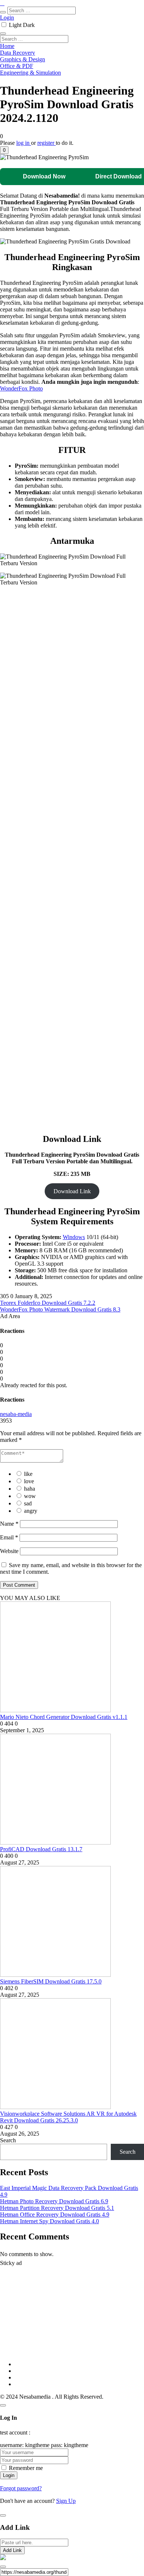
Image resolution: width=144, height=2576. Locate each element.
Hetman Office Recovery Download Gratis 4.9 (55, 2215)
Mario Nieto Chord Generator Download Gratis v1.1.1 (64, 1717)
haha (30, 1489)
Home (7, 46)
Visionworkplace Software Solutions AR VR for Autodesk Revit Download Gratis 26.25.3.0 (68, 2117)
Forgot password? (21, 2488)
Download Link (72, 1191)
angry (31, 1511)
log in (24, 143)
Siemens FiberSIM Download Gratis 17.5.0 (51, 1981)
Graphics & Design (23, 59)
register (47, 143)
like (28, 1474)
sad (28, 1503)
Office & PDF (17, 66)
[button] (4, 150)
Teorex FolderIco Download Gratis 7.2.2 (48, 1303)
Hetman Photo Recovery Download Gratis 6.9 (54, 2201)
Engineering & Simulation (30, 73)
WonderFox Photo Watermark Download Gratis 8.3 (60, 1309)
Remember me (26, 2468)
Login (7, 18)
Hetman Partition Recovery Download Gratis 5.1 (57, 2208)
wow (30, 1496)
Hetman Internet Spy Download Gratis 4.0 (49, 2221)
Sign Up (66, 2501)
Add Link (12, 2550)
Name (9, 1524)
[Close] (3, 2405)
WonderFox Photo (21, 388)
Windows (74, 1237)
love (29, 1481)
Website (9, 1551)
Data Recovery (18, 53)
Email (9, 1537)
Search (8, 2140)
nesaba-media (16, 1414)
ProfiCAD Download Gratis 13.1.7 (41, 1849)
